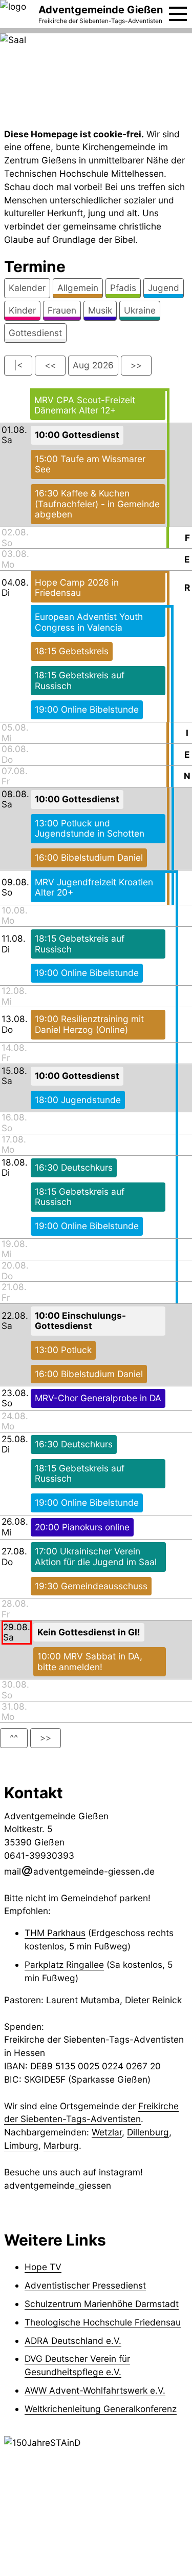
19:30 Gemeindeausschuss (91, 1586)
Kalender (27, 288)
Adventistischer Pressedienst (85, 2285)
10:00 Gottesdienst (77, 435)
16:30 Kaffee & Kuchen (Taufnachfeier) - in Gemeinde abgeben (97, 504)
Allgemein (78, 288)
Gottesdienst (35, 333)
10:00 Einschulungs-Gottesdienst (80, 1321)
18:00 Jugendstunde (78, 1100)
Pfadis (123, 288)
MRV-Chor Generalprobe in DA (98, 1398)
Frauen (62, 310)
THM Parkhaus (55, 1933)
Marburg (61, 2145)
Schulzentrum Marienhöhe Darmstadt (102, 2304)
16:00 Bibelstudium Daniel (89, 857)
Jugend (164, 288)
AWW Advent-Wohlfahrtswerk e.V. (95, 2390)
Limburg (21, 2145)
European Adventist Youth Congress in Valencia (89, 622)
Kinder (22, 310)
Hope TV (43, 2267)
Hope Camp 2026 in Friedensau (77, 588)
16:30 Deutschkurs (74, 1167)
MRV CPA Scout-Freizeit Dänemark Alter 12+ (85, 405)
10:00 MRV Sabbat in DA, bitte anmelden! (90, 1661)
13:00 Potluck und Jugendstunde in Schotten (90, 828)
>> (136, 365)
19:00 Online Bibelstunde (87, 709)
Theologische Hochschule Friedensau (103, 2322)
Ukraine (140, 310)
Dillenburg (148, 2132)
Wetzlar (107, 2132)
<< (50, 365)
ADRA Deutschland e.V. (73, 2341)
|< (18, 365)
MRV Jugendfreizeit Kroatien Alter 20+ (94, 887)
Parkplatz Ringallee (64, 1965)
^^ (14, 1738)
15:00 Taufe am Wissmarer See (90, 464)
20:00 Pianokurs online (82, 1527)
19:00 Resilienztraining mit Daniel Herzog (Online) (89, 1024)
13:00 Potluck (63, 1350)
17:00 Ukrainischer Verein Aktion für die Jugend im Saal (96, 1556)
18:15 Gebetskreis (72, 651)
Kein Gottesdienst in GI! (89, 1632)
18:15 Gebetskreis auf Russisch (80, 680)
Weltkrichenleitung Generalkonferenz (101, 2409)
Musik (100, 310)
